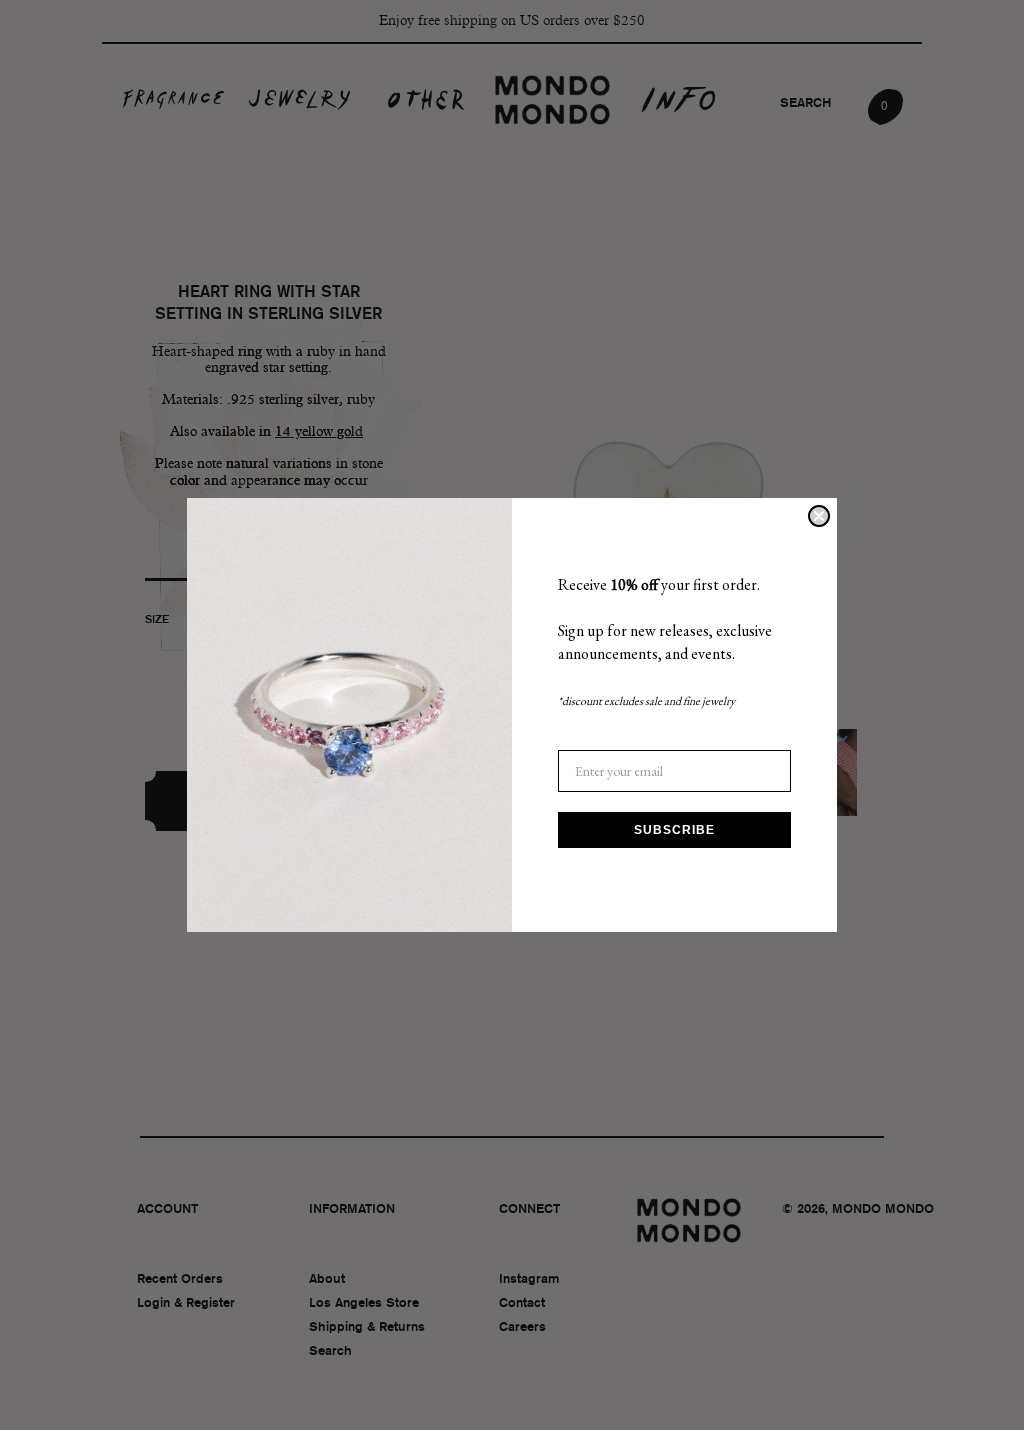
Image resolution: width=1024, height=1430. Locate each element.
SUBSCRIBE (674, 830)
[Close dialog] (819, 516)
